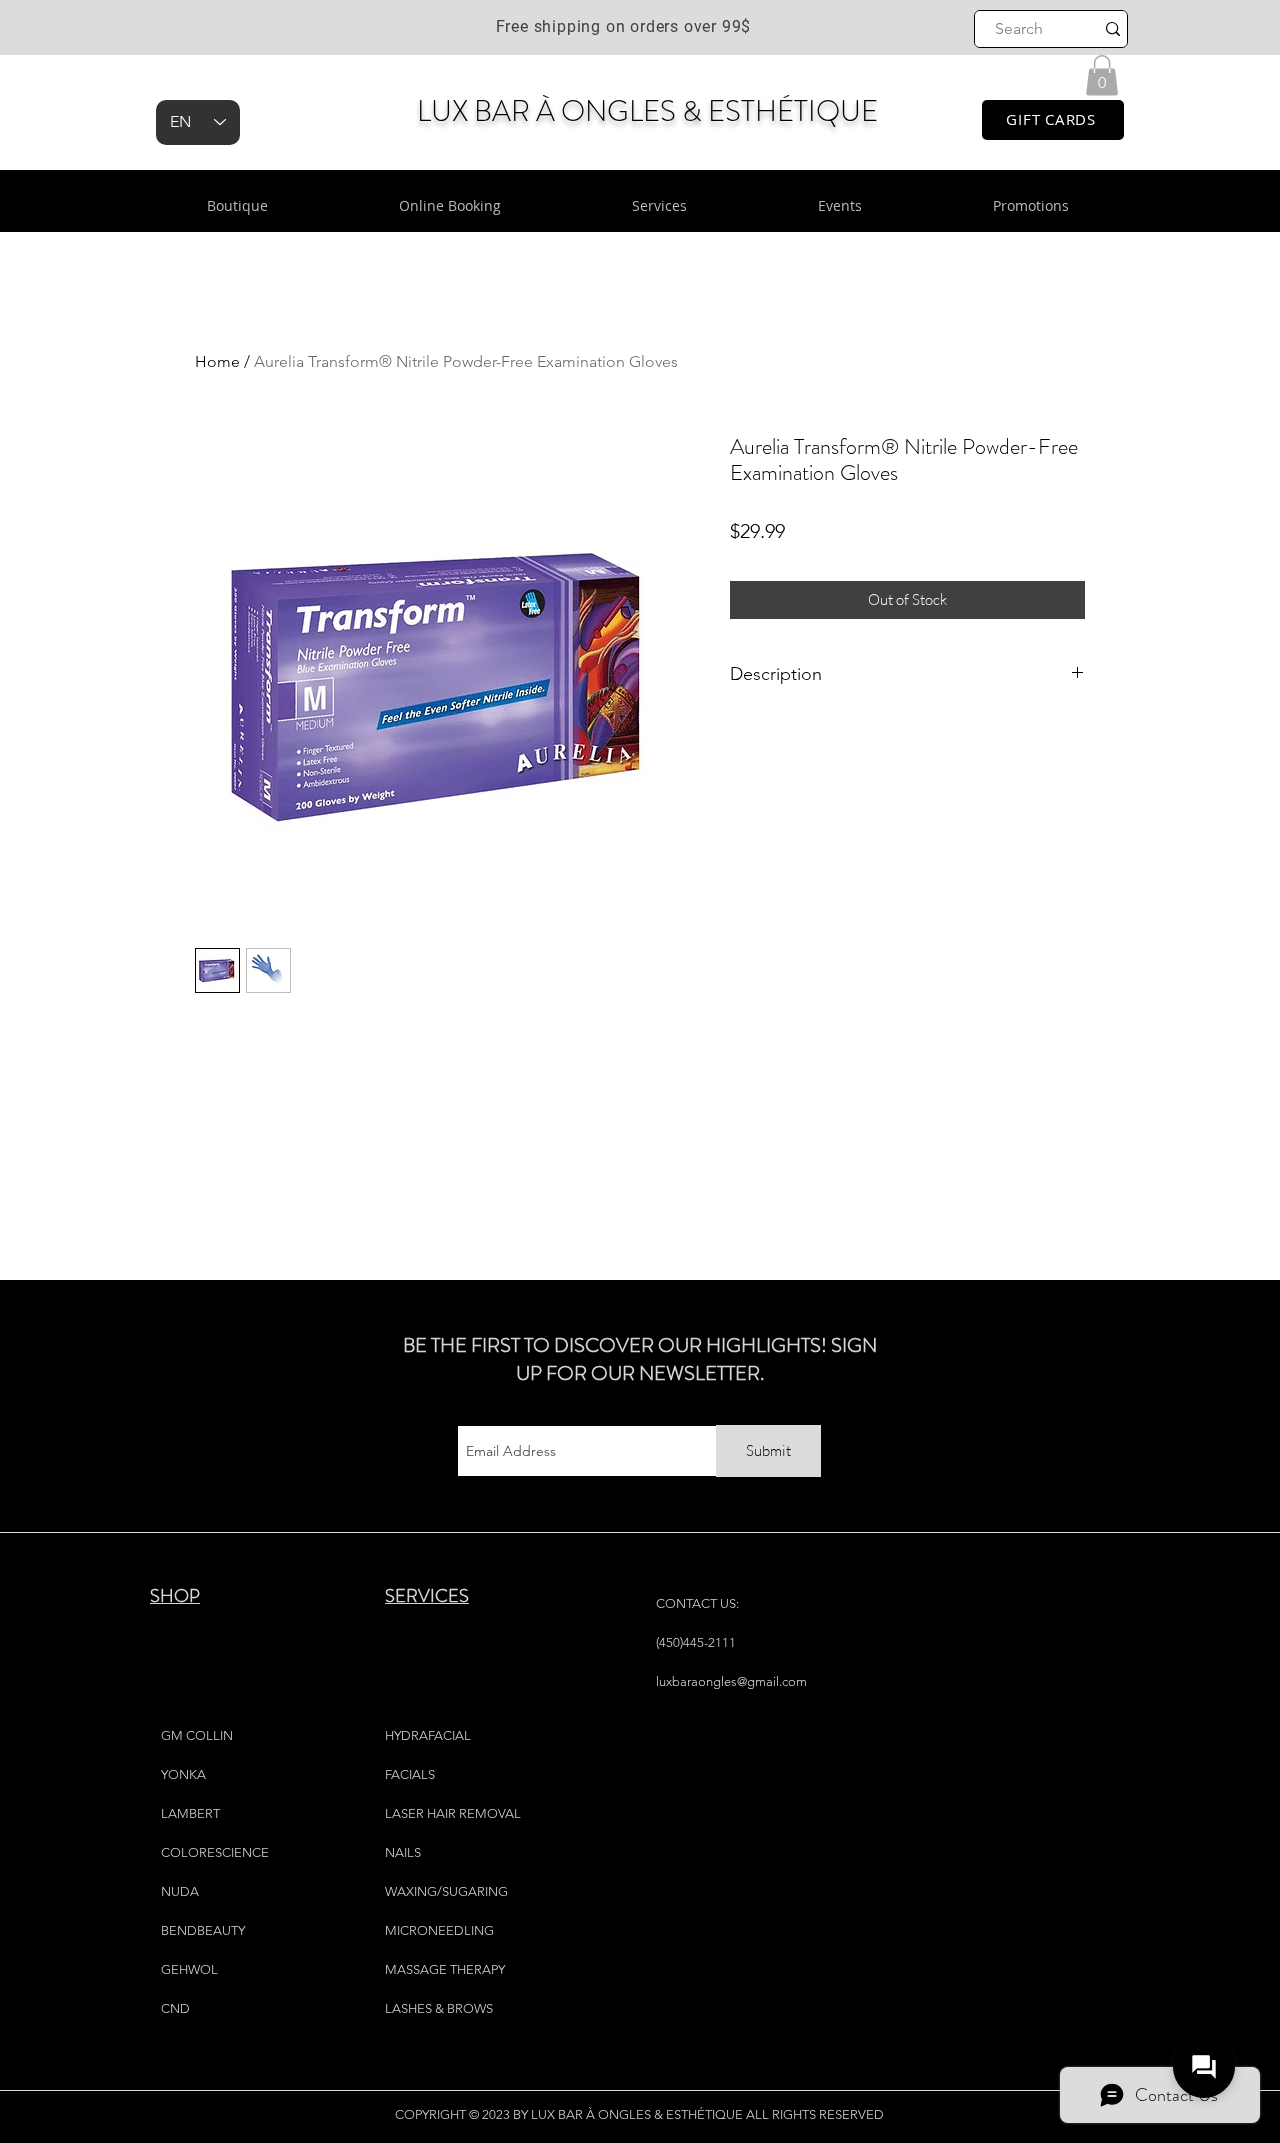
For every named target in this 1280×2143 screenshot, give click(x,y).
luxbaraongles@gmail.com (731, 1681)
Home (217, 361)
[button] (1102, 75)
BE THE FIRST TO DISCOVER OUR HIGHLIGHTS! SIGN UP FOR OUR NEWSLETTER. (640, 1359)
